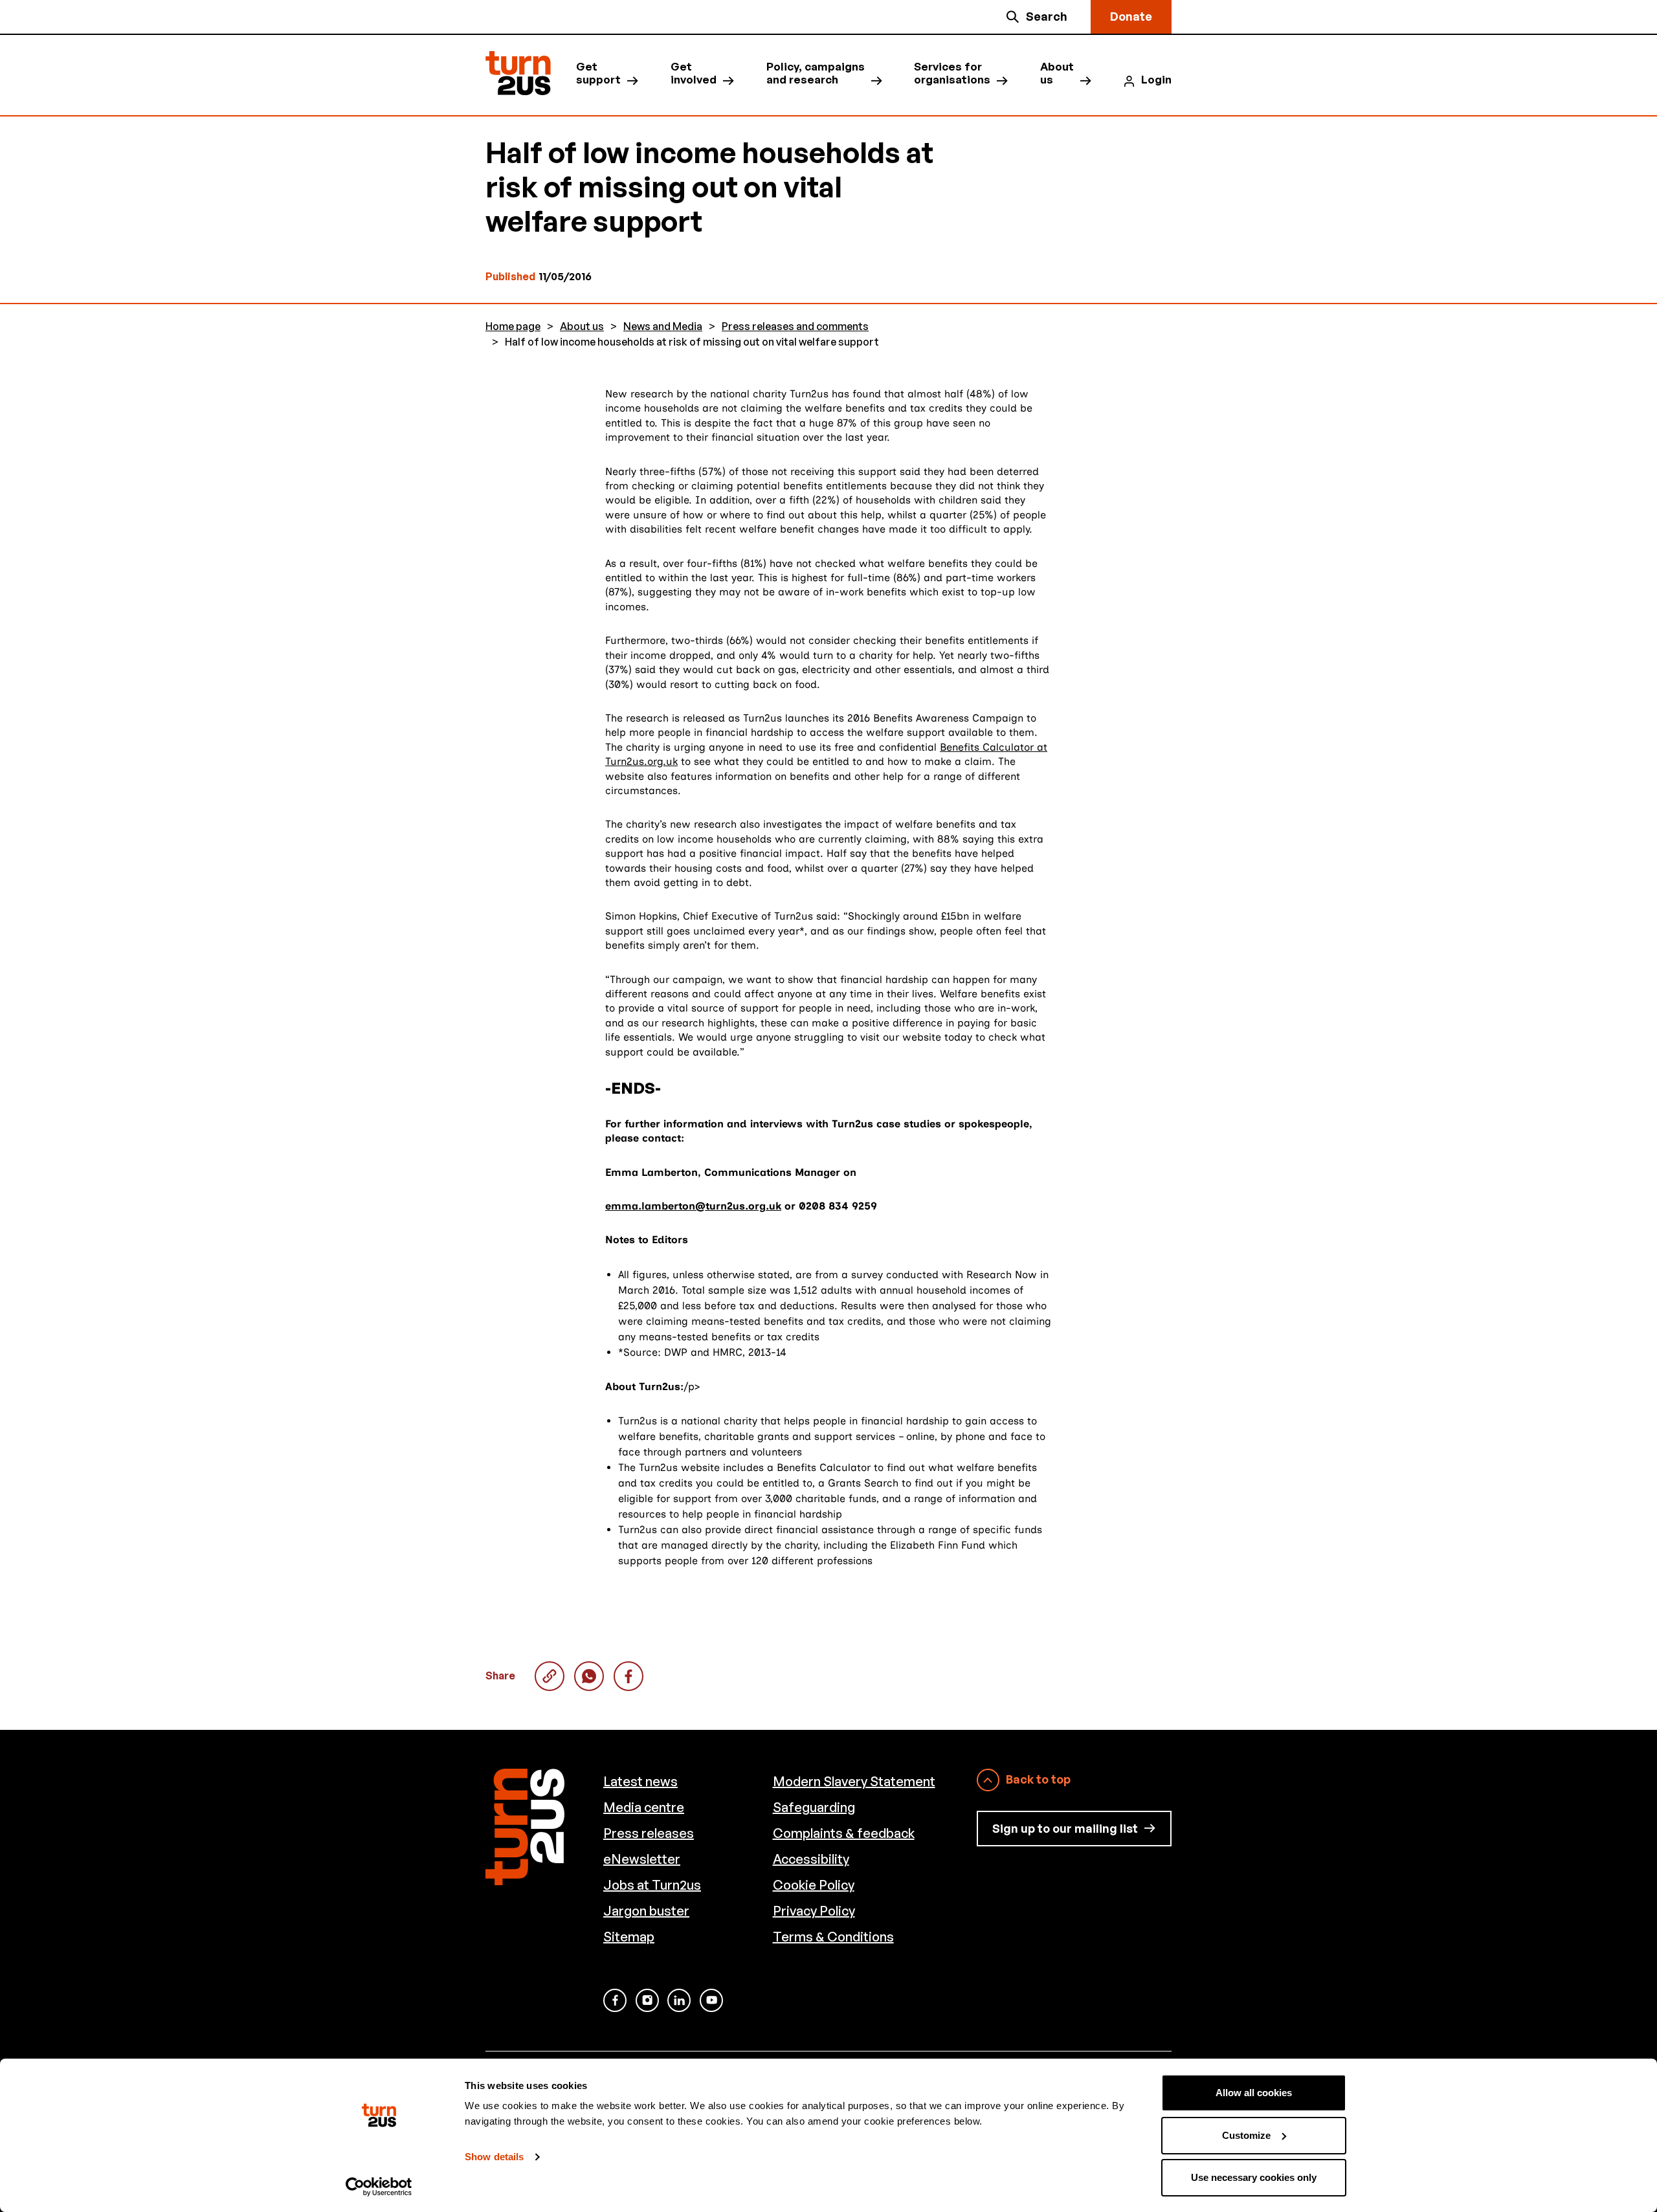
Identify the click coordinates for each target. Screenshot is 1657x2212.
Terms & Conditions (833, 1937)
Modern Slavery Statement (854, 1781)
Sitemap (629, 1937)
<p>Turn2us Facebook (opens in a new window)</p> (615, 2000)
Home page (513, 326)
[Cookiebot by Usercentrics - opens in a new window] (379, 2187)
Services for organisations (952, 73)
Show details (494, 2157)
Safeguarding (814, 1807)
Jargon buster (646, 1911)
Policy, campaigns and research (816, 73)
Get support (598, 73)
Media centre (644, 1807)
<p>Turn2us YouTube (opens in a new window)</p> (711, 2000)
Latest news (640, 1781)
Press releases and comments (795, 326)
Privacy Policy (814, 1911)
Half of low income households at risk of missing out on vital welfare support (589, 1676)
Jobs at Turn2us (652, 1885)
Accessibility (811, 1859)
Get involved (694, 73)
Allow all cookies (1254, 2093)
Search (1047, 16)
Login (1156, 80)
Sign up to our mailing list (1065, 1828)
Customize (1246, 2135)
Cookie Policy (814, 1885)
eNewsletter (642, 1859)
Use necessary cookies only (1254, 2177)
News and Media (663, 326)
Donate (1131, 16)
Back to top (1038, 1779)
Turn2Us (518, 73)
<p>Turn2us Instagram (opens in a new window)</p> (647, 2000)
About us (1057, 73)
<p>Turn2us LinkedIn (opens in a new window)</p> (679, 2000)
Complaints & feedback (844, 1833)
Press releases (649, 1833)
